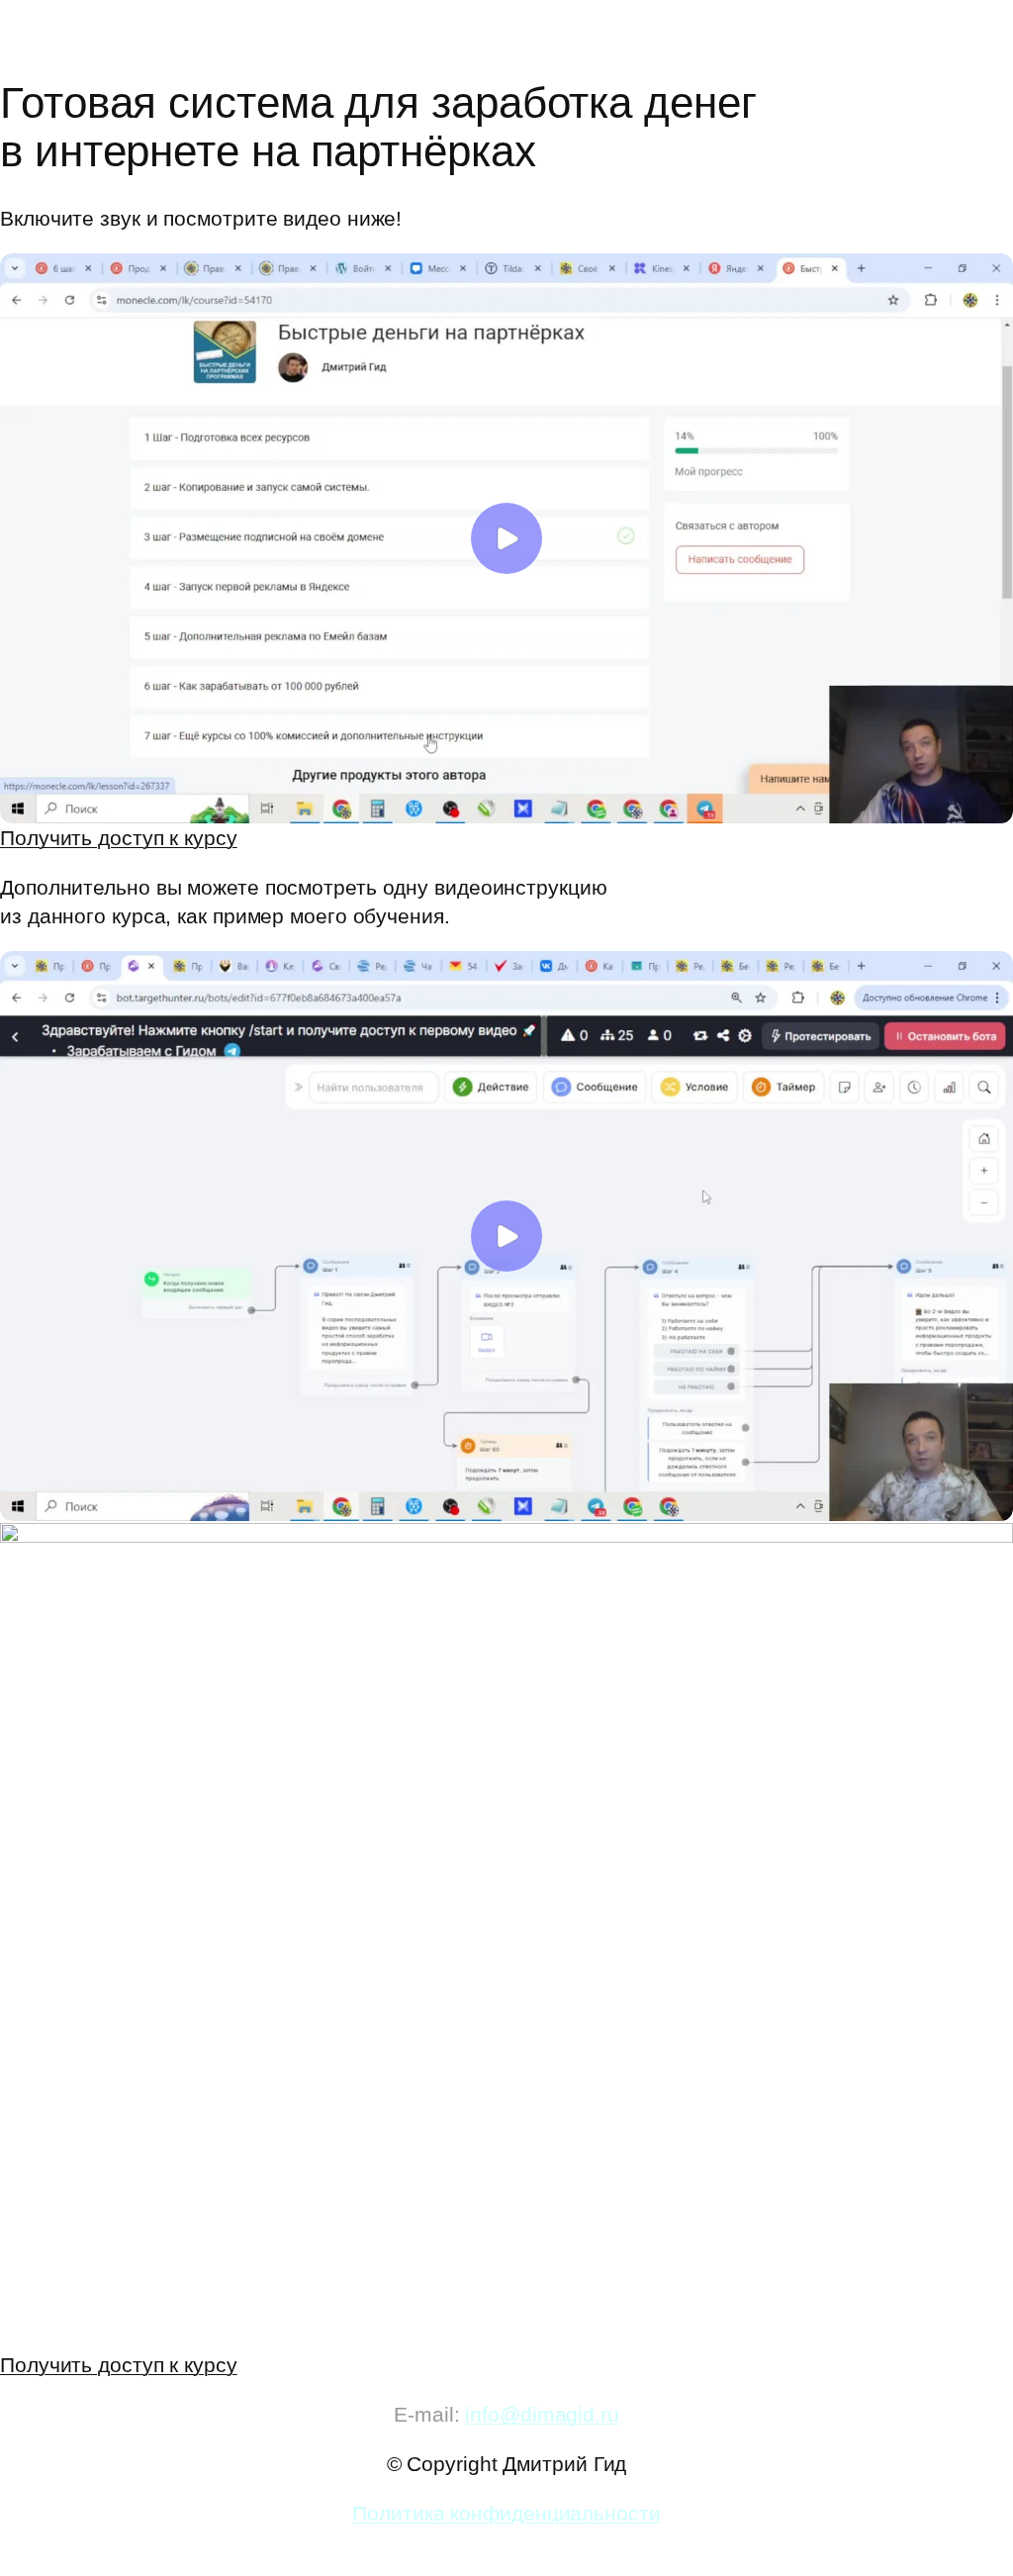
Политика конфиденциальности (506, 2513)
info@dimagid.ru (542, 2414)
